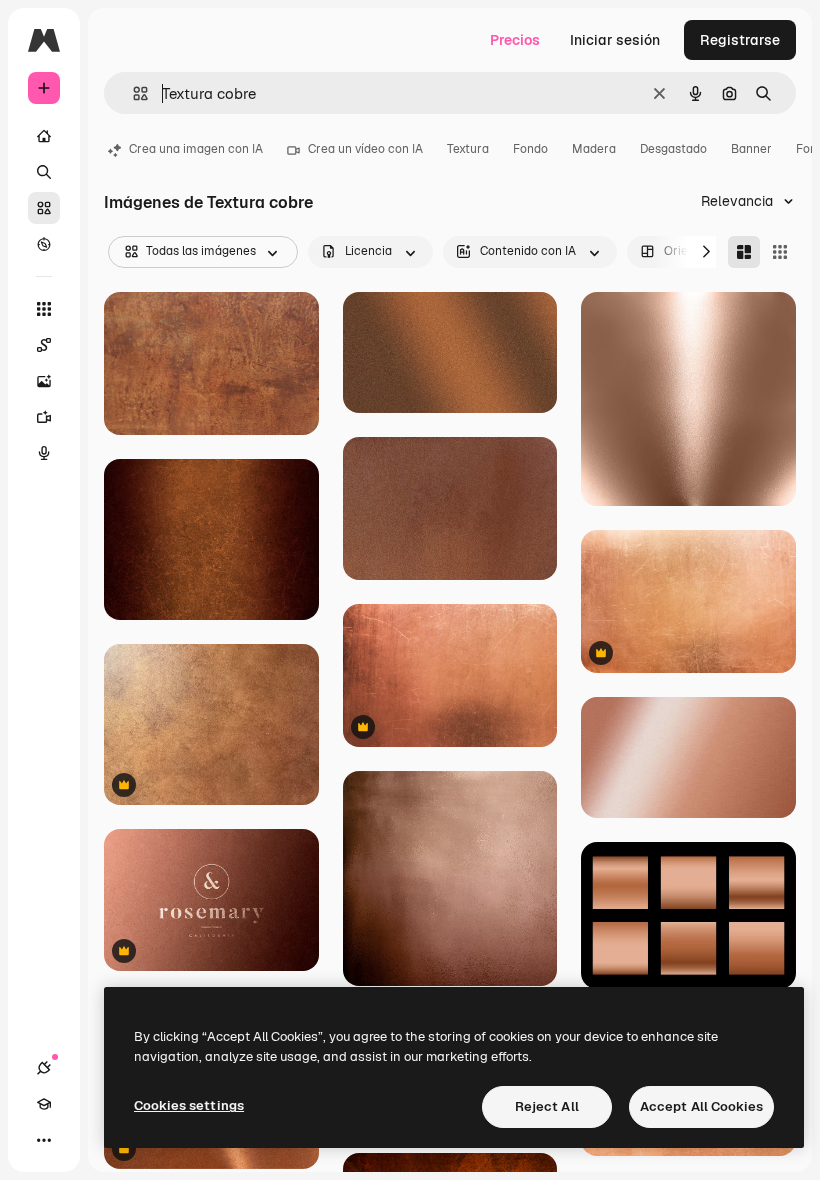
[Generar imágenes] (44, 381)
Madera (594, 149)
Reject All (547, 1106)
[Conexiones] (44, 1068)
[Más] (44, 1140)
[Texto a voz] (44, 453)
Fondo (530, 149)
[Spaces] (44, 345)
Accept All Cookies (701, 1106)
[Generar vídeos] (44, 417)
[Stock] (44, 208)
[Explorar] (44, 244)
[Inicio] (44, 136)
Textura (468, 149)
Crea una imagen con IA (196, 149)
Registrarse (740, 40)
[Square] (780, 252)
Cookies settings (189, 1105)
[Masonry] (744, 252)
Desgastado (673, 149)
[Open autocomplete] (132, 93)
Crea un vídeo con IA (365, 149)
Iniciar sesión (615, 40)
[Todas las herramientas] (44, 309)
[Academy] (44, 1104)
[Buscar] (44, 172)
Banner (751, 149)
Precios (515, 40)
